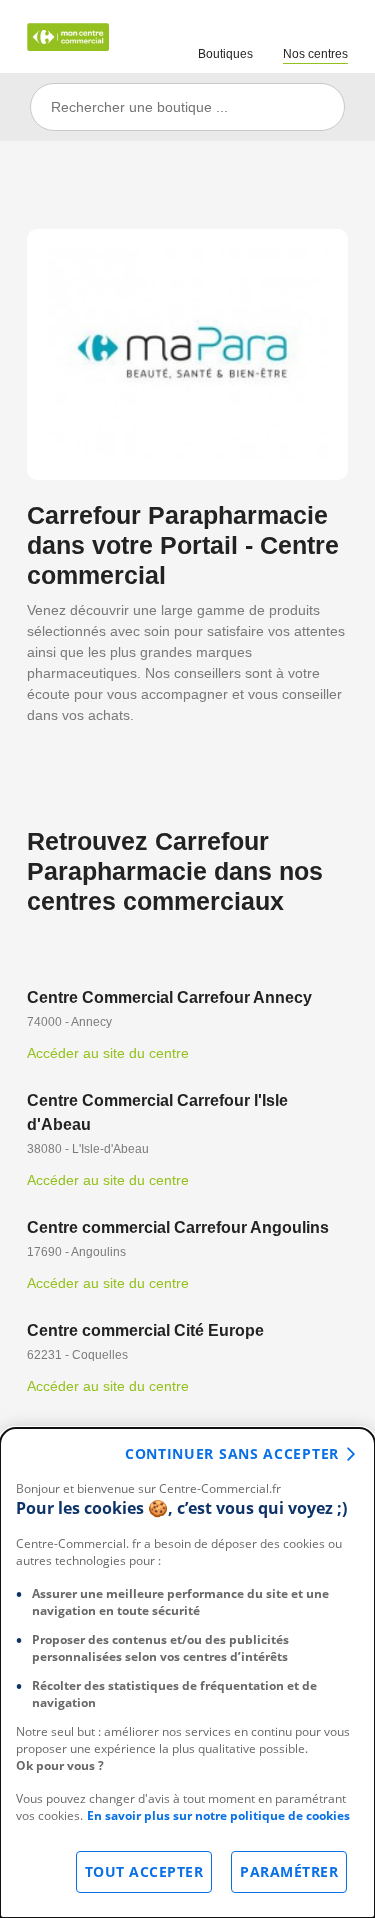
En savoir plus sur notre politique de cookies (218, 1815)
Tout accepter (144, 1871)
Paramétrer (289, 1871)
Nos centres (315, 54)
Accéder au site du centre (108, 1053)
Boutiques (225, 54)
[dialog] (187, 1673)
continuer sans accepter (232, 1453)
